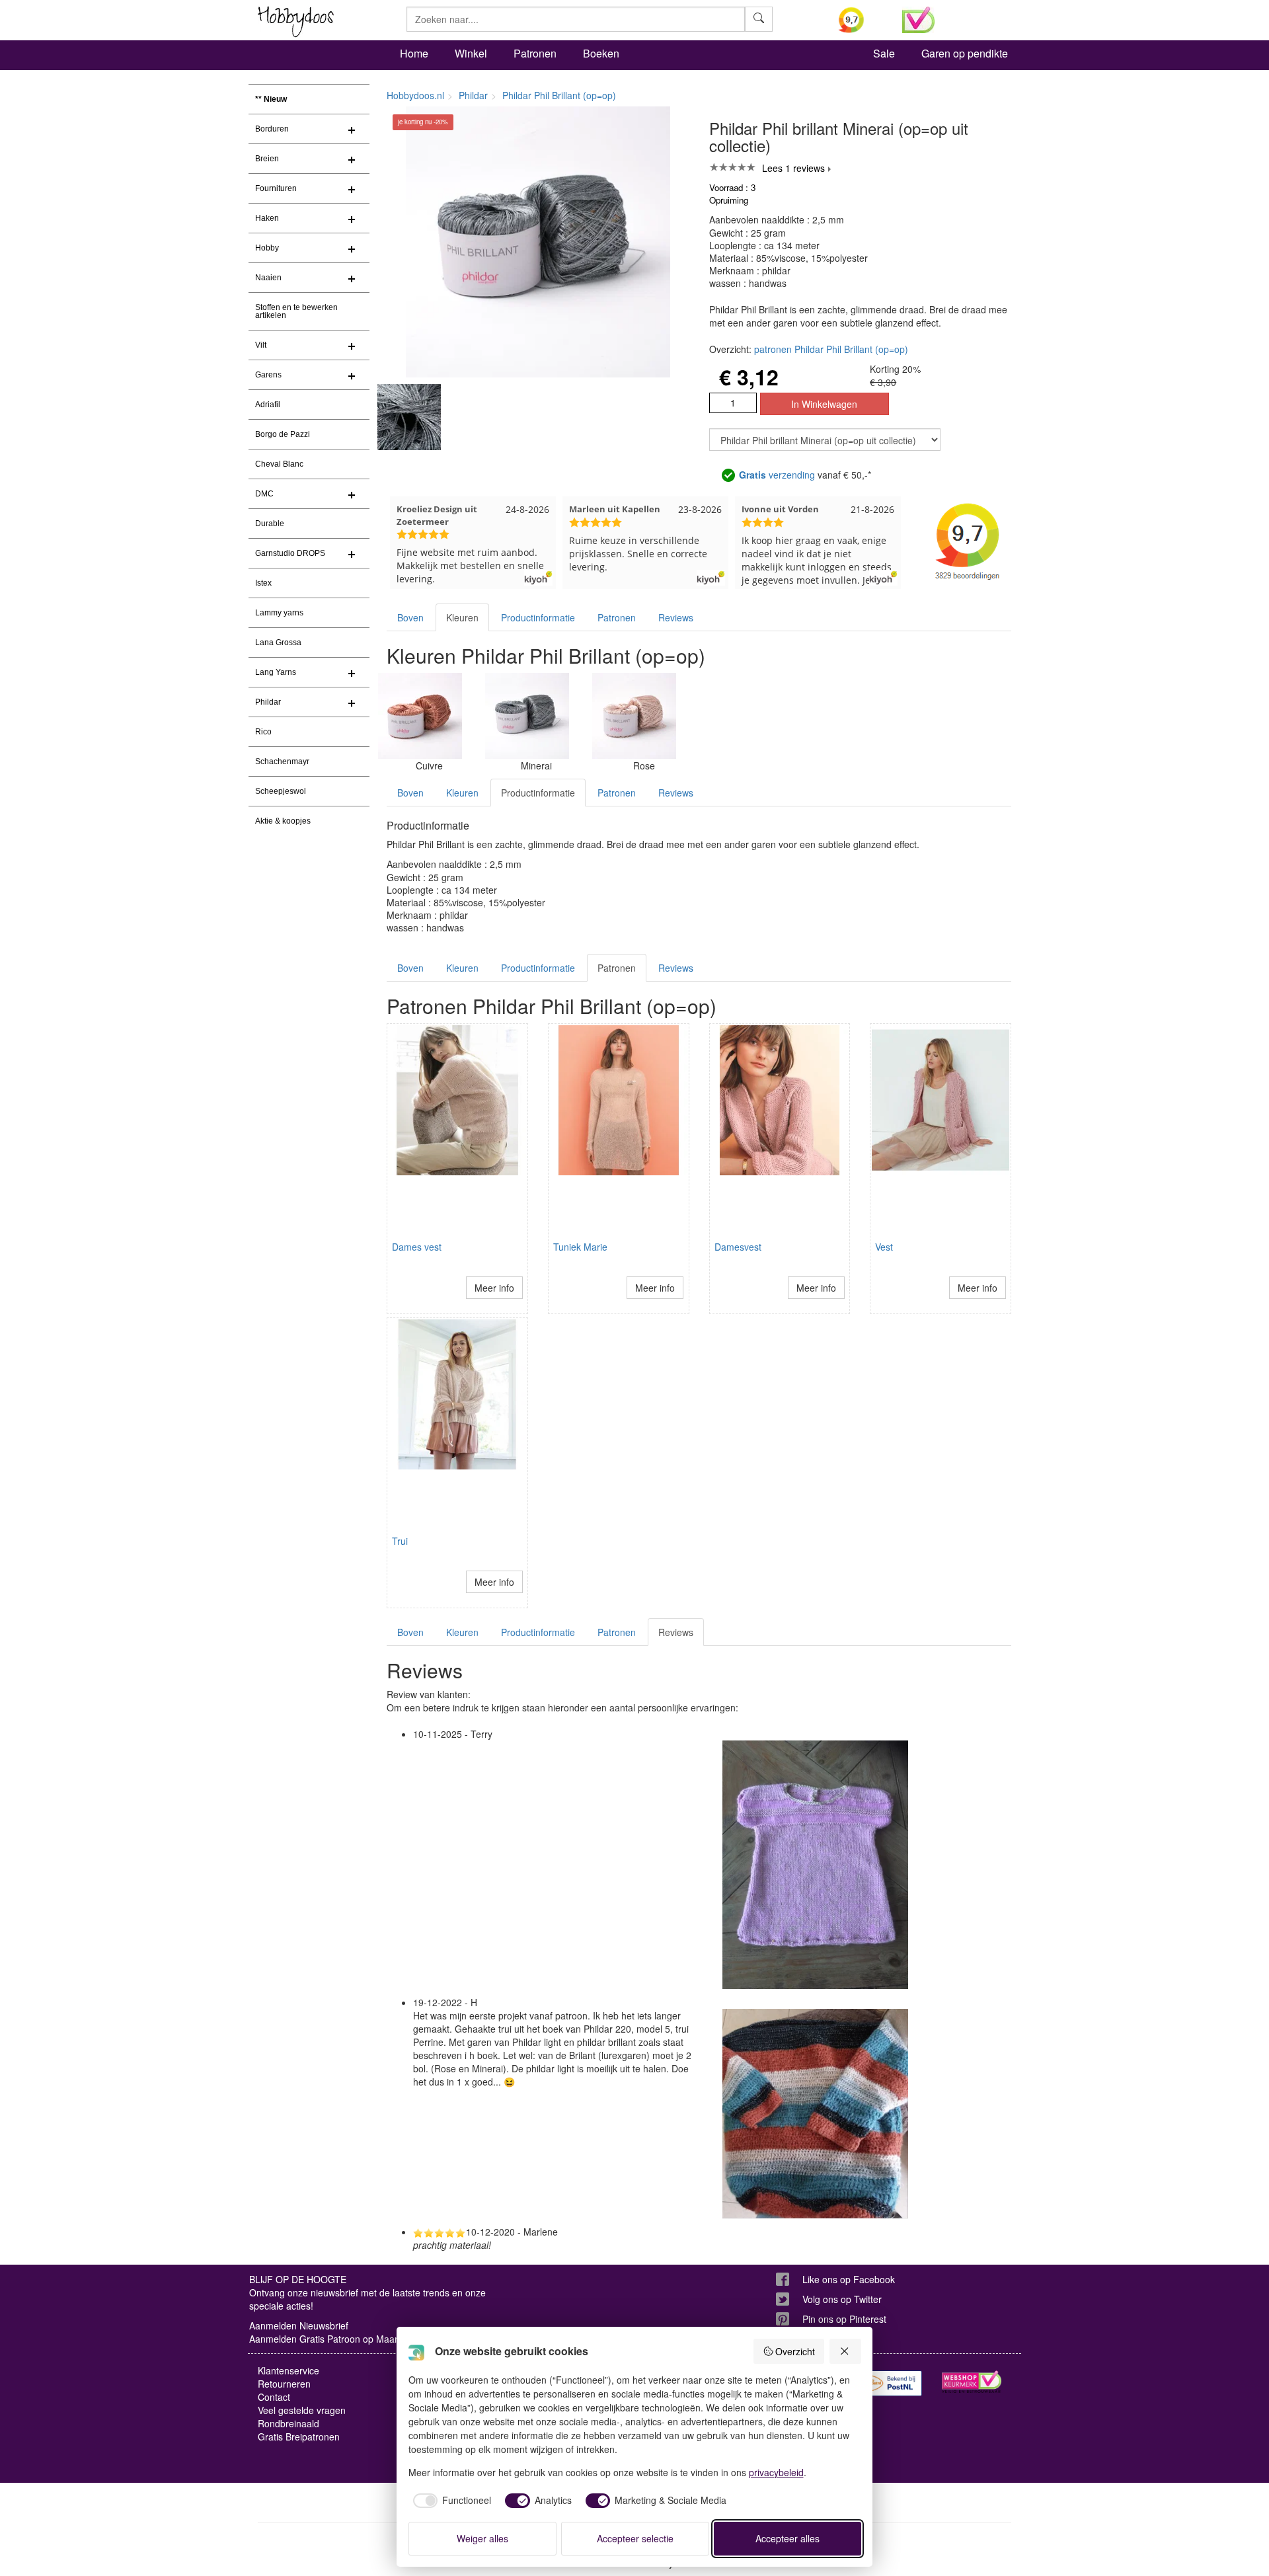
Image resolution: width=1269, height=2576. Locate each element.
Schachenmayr (282, 761)
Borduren (272, 129)
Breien (267, 159)
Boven (410, 617)
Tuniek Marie (580, 1247)
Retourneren (284, 2384)
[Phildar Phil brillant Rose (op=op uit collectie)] (634, 716)
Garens (268, 375)
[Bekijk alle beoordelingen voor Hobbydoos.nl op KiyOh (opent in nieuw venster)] (861, 20)
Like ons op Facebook (849, 2279)
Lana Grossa (278, 643)
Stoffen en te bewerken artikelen (296, 311)
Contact (274, 2397)
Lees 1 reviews (793, 168)
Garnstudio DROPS (290, 553)
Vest (884, 1247)
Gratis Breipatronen (299, 2437)
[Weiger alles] (845, 2351)
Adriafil (268, 405)
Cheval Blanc (279, 464)
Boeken (601, 53)
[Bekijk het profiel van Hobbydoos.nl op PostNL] (892, 2383)
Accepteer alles (788, 2538)
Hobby (267, 248)
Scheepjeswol (281, 791)
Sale (884, 53)
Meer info (494, 1288)
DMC (264, 494)
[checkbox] (450, 2501)
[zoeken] (759, 19)
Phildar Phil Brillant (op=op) (559, 95)
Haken (267, 218)
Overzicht (795, 2351)
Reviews (676, 617)
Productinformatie (538, 617)
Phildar (268, 702)
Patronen (535, 53)
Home (414, 53)
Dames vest (417, 1247)
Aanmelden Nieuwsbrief (299, 2325)
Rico (263, 732)
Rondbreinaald (288, 2423)
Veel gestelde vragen (302, 2410)
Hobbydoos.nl (415, 95)
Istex (263, 583)
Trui (400, 1541)
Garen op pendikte (965, 53)
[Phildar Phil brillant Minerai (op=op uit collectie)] (527, 716)
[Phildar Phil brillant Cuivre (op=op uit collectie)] (420, 716)
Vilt (261, 345)
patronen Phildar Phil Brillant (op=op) (831, 349)
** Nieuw (271, 99)
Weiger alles (482, 2538)
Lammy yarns (279, 613)
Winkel (471, 53)
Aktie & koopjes (283, 821)
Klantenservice (288, 2370)
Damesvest (738, 1247)
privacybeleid (776, 2472)
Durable (270, 524)
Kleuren (462, 617)
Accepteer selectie (635, 2538)
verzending (777, 475)
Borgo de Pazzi (283, 434)
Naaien (268, 278)
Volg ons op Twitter (842, 2299)
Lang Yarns (276, 672)
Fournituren (276, 188)
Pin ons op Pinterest (844, 2319)
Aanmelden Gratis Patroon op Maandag (332, 2339)
